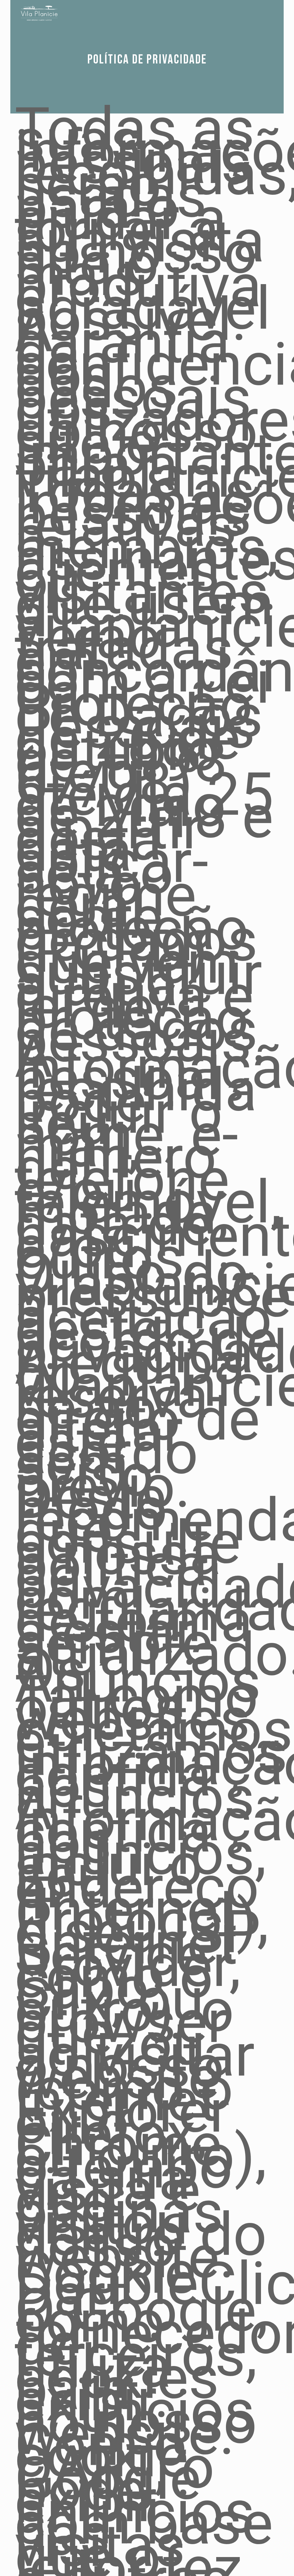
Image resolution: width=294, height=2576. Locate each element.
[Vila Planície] (42, 13)
